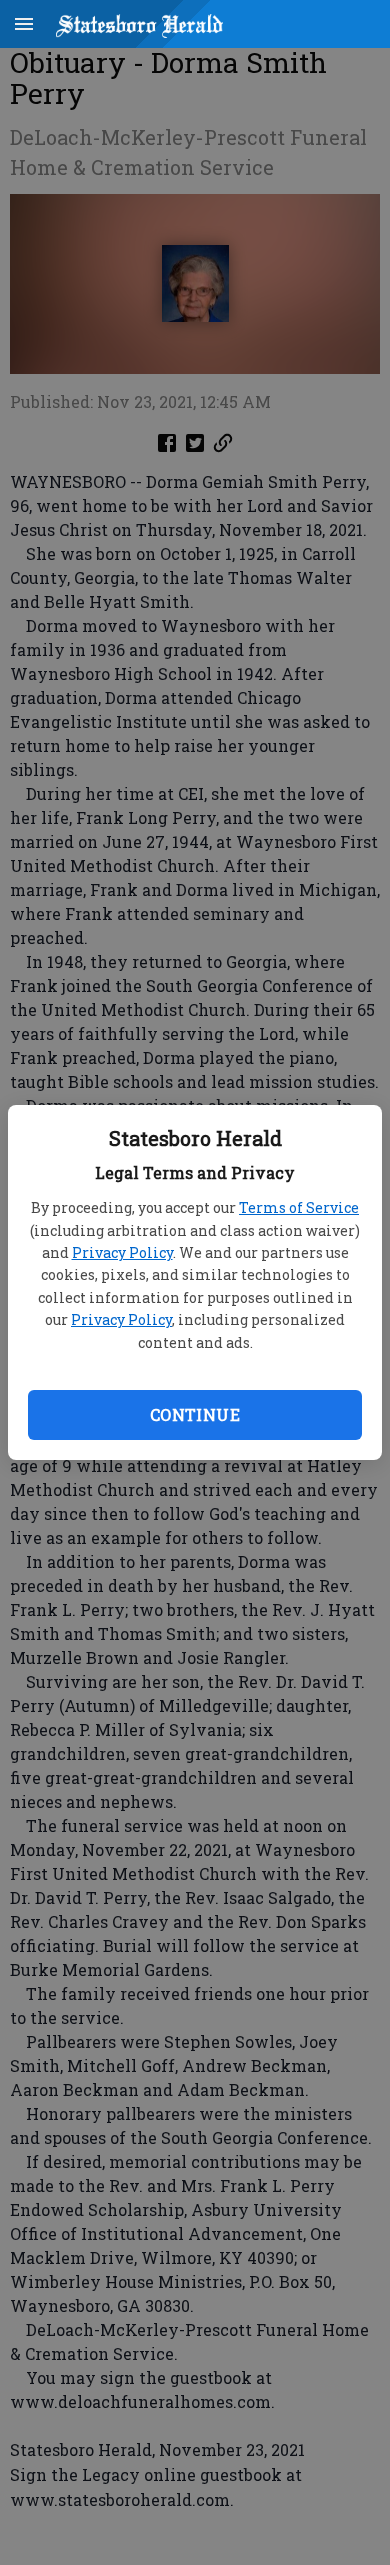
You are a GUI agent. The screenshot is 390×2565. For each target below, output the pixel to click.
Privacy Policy (122, 1252)
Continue (195, 1414)
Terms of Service (299, 1207)
